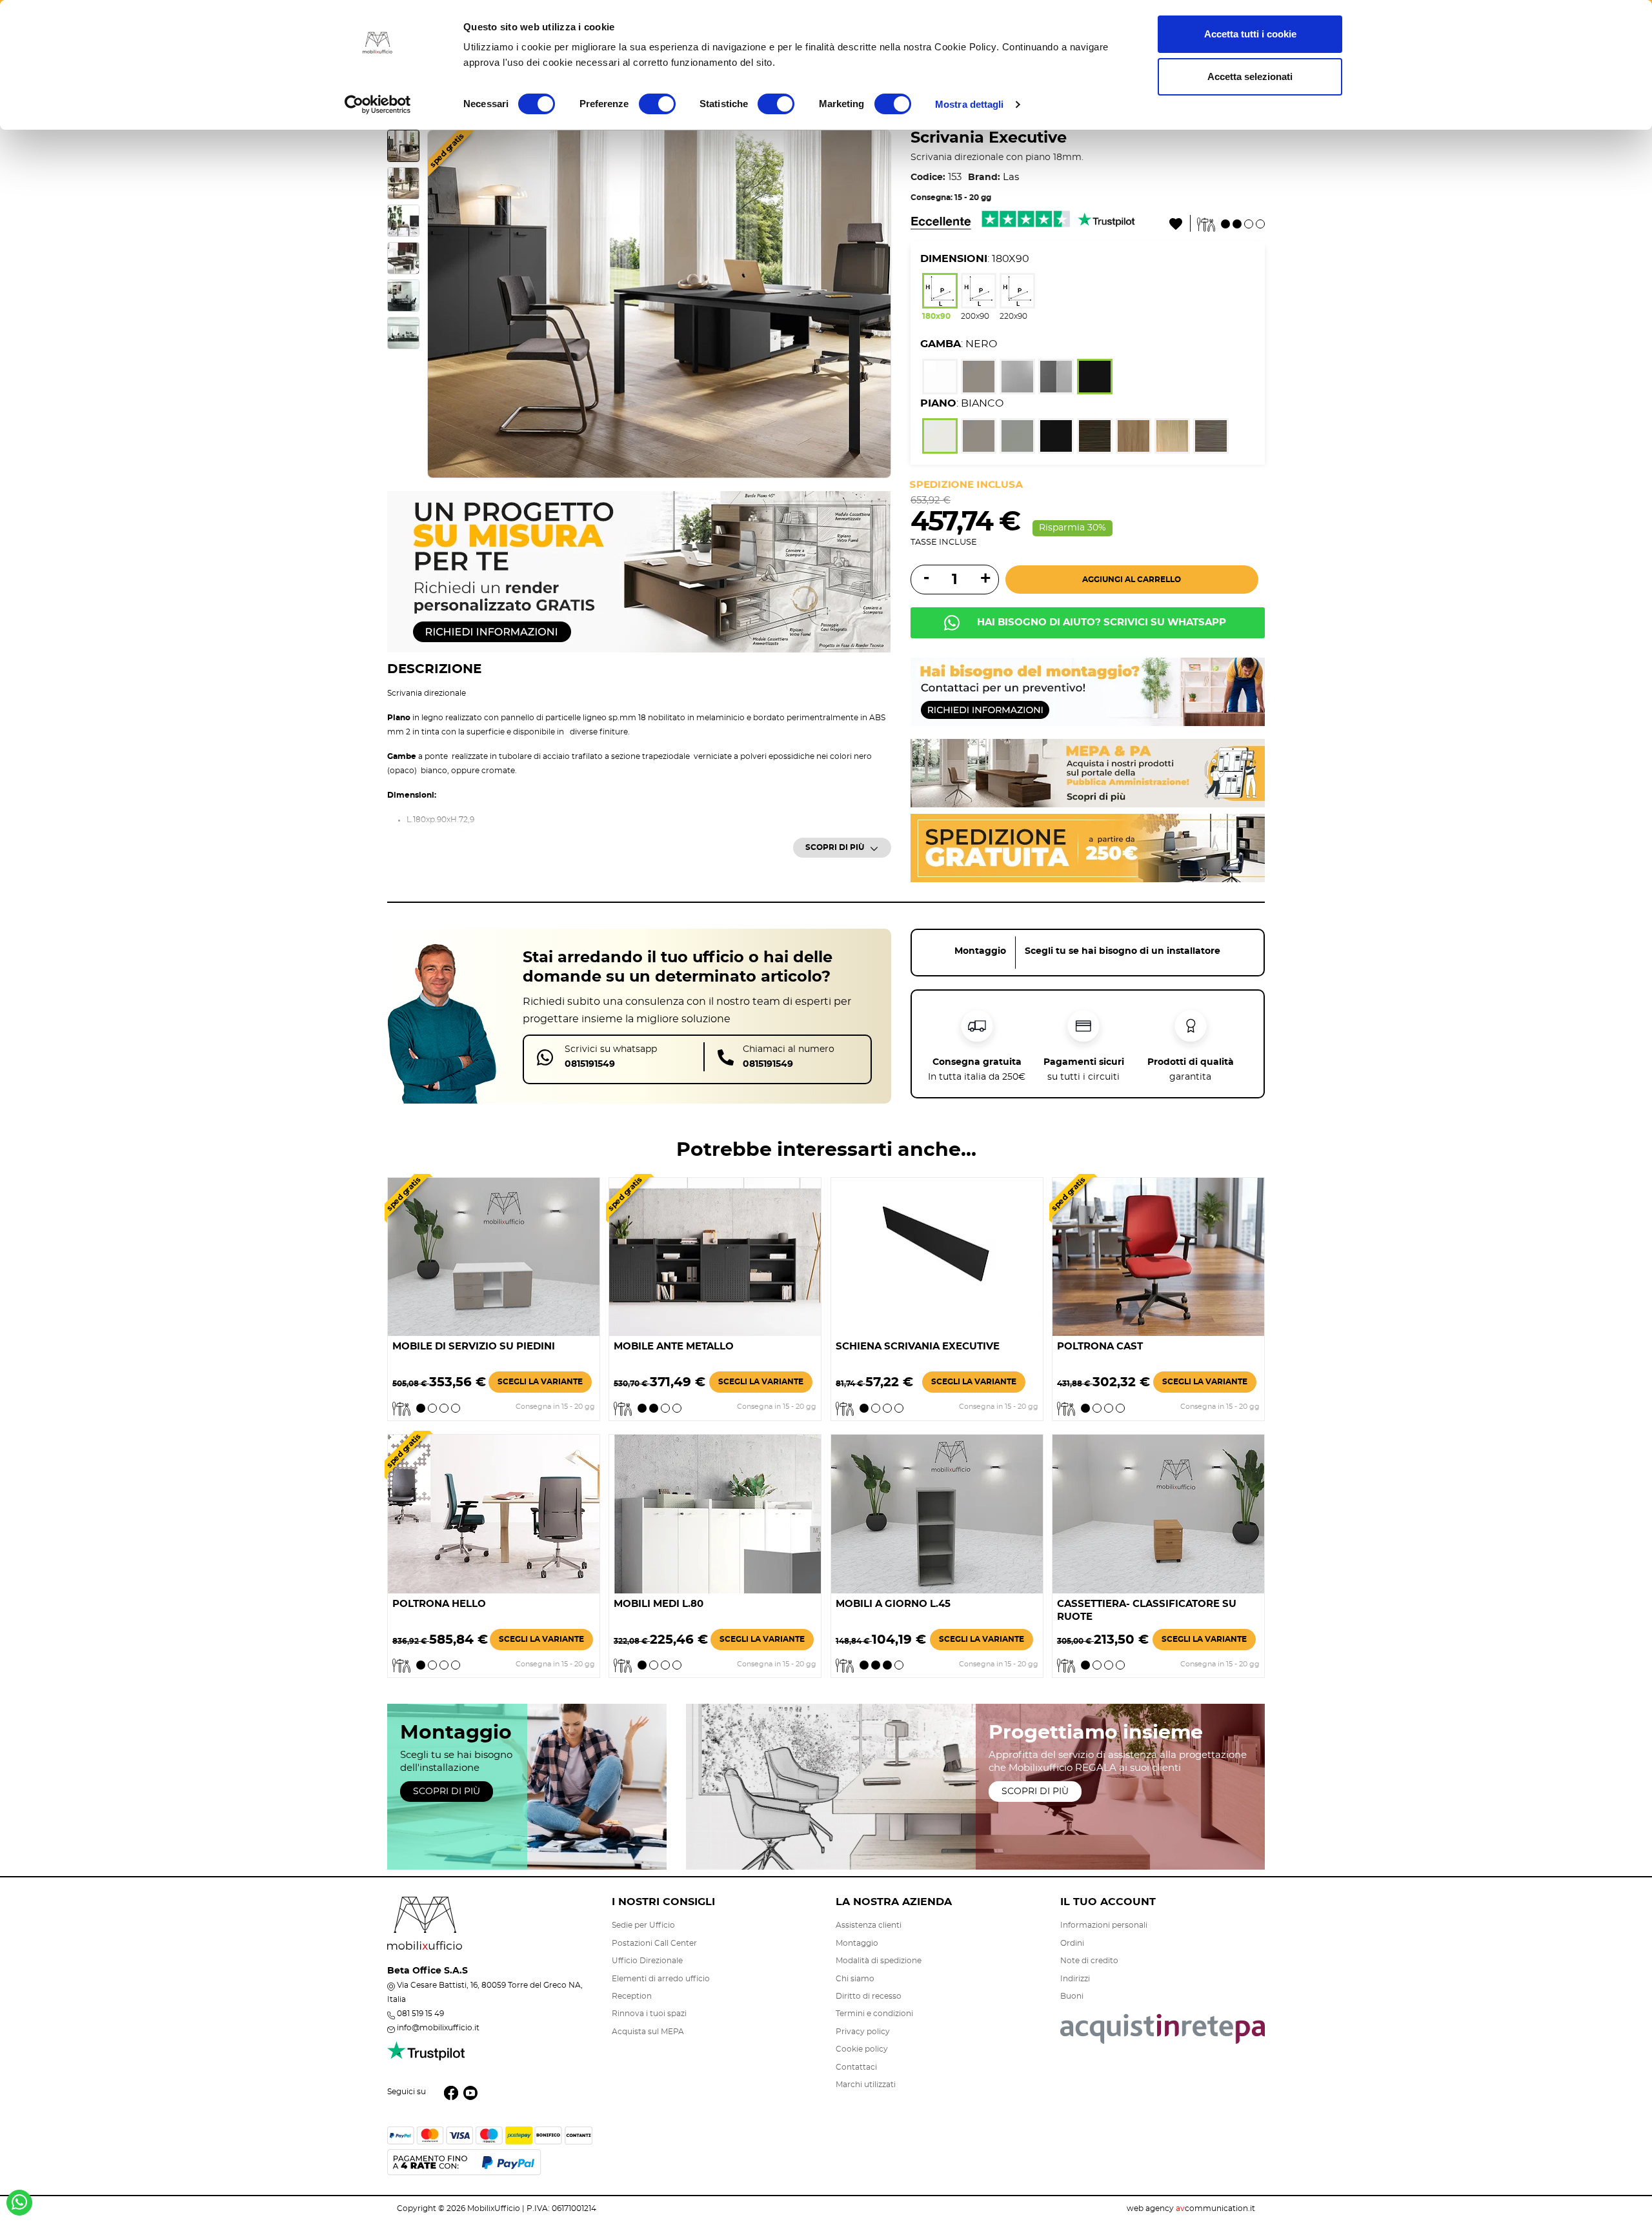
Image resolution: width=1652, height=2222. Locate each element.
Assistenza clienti (869, 1925)
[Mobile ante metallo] (715, 1255)
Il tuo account (1108, 1902)
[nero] (1095, 379)
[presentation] (450, 304)
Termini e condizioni (874, 2014)
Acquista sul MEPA (648, 2032)
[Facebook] (451, 2092)
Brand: (984, 177)
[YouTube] (470, 2092)
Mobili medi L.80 (659, 1604)
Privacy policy (863, 2032)
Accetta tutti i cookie (1250, 34)
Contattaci (856, 2067)
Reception (632, 1996)
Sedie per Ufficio (643, 1925)
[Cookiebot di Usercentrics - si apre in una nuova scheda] (378, 105)
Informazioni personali (1104, 1925)
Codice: (928, 177)
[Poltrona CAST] (1158, 1255)
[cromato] (1056, 379)
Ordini (1072, 1943)
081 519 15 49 (420, 2014)
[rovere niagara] (1172, 438)
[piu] (984, 580)
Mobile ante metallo (674, 1347)
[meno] (925, 579)
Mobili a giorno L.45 (893, 1604)
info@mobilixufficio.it (438, 2028)
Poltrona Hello (439, 1604)
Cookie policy (862, 2049)
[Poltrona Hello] (494, 1512)
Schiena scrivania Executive (918, 1347)
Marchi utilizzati (866, 2085)
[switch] (657, 104)
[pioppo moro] (1095, 438)
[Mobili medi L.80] (715, 1512)
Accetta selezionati (1250, 76)
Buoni (1072, 1996)
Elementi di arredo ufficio (661, 1979)
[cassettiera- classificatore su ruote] (1158, 1512)
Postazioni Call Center (654, 1943)
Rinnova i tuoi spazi (649, 2014)
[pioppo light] (1211, 438)
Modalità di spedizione (879, 1961)
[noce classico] (1133, 438)
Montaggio (857, 1943)
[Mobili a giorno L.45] (937, 1512)
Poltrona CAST (1100, 1347)
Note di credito (1089, 1961)
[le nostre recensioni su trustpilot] (426, 2058)
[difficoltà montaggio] (1231, 222)
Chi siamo (855, 1979)
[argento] (1017, 379)
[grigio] (1017, 438)
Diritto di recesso (869, 1996)
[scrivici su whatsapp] (19, 2207)
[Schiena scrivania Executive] (937, 1255)
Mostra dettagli (970, 104)
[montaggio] (1088, 690)
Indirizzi (1075, 1979)
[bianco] (940, 379)
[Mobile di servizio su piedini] (494, 1255)
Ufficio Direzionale (647, 1961)
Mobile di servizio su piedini (474, 1347)
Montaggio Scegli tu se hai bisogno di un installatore (1087, 951)
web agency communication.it (1191, 2208)
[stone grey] (979, 379)
